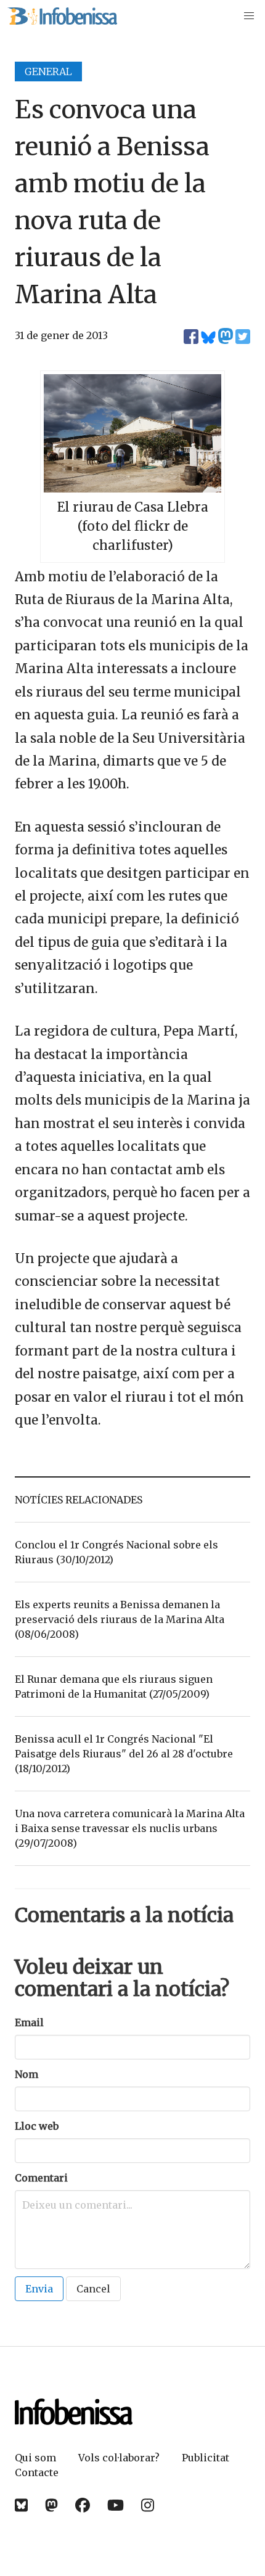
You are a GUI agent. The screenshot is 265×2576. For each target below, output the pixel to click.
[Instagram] (148, 2505)
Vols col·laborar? (119, 2458)
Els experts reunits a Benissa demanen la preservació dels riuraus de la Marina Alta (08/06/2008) (120, 1619)
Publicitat (206, 2458)
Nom (26, 2074)
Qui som (35, 2458)
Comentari (41, 2178)
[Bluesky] (21, 2505)
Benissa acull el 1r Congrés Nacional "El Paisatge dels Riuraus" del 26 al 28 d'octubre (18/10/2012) (124, 1754)
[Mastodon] (51, 2505)
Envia (39, 2289)
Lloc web (37, 2126)
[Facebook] (83, 2505)
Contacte (37, 2472)
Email (29, 2022)
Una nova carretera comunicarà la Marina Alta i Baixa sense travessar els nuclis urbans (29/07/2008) (130, 1828)
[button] (249, 16)
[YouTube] (116, 2505)
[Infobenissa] (62, 16)
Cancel (93, 2289)
